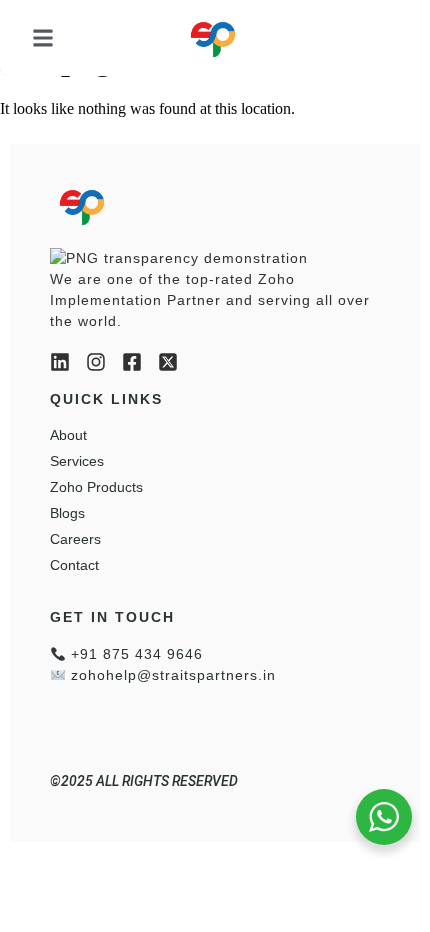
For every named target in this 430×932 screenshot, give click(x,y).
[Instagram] (96, 362)
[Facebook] (132, 362)
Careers (75, 539)
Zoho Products (96, 487)
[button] (43, 38)
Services (77, 461)
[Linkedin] (60, 362)
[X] (168, 362)
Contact (74, 565)
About (68, 435)
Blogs (67, 513)
